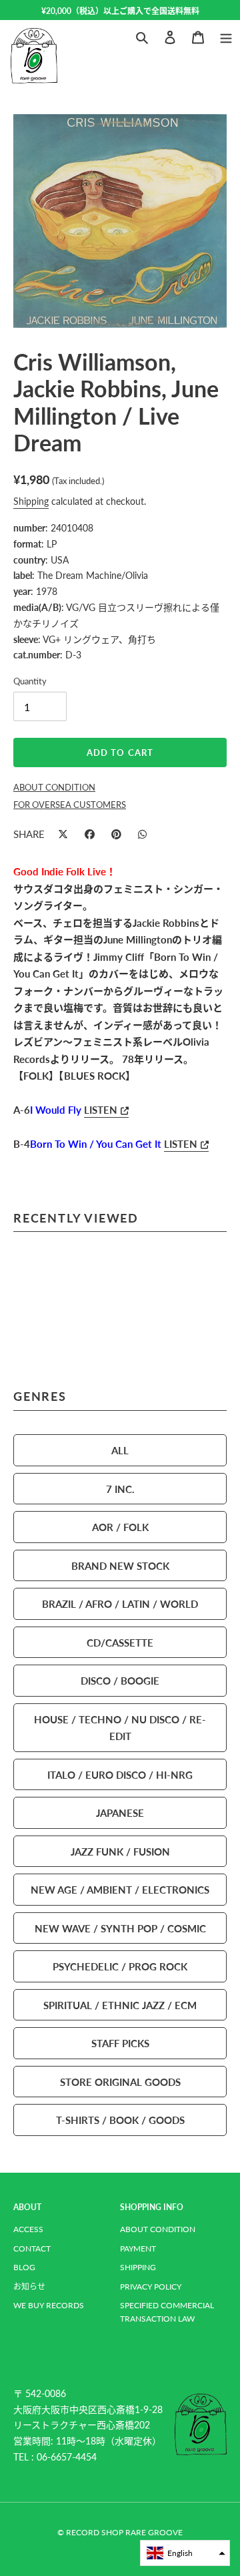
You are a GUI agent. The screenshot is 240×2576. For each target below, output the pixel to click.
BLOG (24, 2267)
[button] (185, 2553)
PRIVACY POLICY (151, 2287)
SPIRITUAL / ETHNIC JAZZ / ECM (120, 2005)
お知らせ (29, 2287)
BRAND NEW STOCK (120, 1565)
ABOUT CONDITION (158, 2229)
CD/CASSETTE (120, 1642)
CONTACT (32, 2248)
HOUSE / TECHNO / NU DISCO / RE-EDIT (120, 1728)
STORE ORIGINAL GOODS (120, 2082)
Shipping (31, 501)
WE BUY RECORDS (49, 2305)
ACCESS (28, 2229)
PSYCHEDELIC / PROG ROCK (120, 1966)
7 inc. (120, 1489)
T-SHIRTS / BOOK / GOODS (120, 2120)
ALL (120, 1450)
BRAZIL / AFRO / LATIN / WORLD (120, 1603)
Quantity (30, 681)
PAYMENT (138, 2248)
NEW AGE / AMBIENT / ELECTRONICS (120, 1889)
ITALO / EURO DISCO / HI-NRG (120, 1774)
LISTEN (101, 1109)
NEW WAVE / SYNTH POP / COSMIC (120, 1928)
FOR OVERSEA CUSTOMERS (70, 805)
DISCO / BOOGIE (120, 1680)
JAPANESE (120, 1812)
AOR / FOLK (120, 1527)
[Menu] (226, 36)
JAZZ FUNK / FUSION (120, 1851)
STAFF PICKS (120, 2043)
